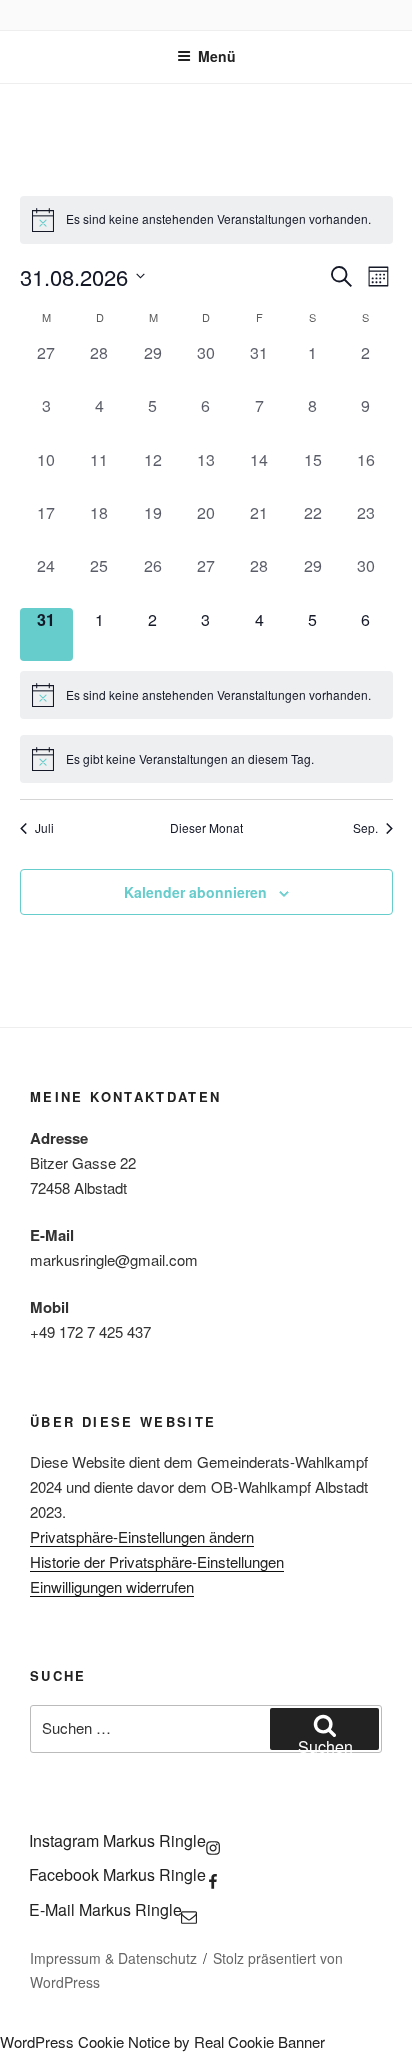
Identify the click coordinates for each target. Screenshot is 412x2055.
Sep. (365, 828)
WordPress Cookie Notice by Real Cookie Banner (162, 2041)
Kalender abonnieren (195, 892)
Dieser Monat (206, 828)
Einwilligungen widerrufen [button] (112, 1586)
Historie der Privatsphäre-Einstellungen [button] (157, 1561)
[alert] (206, 220)
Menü (217, 56)
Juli (44, 828)
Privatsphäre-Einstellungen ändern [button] (142, 1536)
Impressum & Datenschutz (113, 1958)
